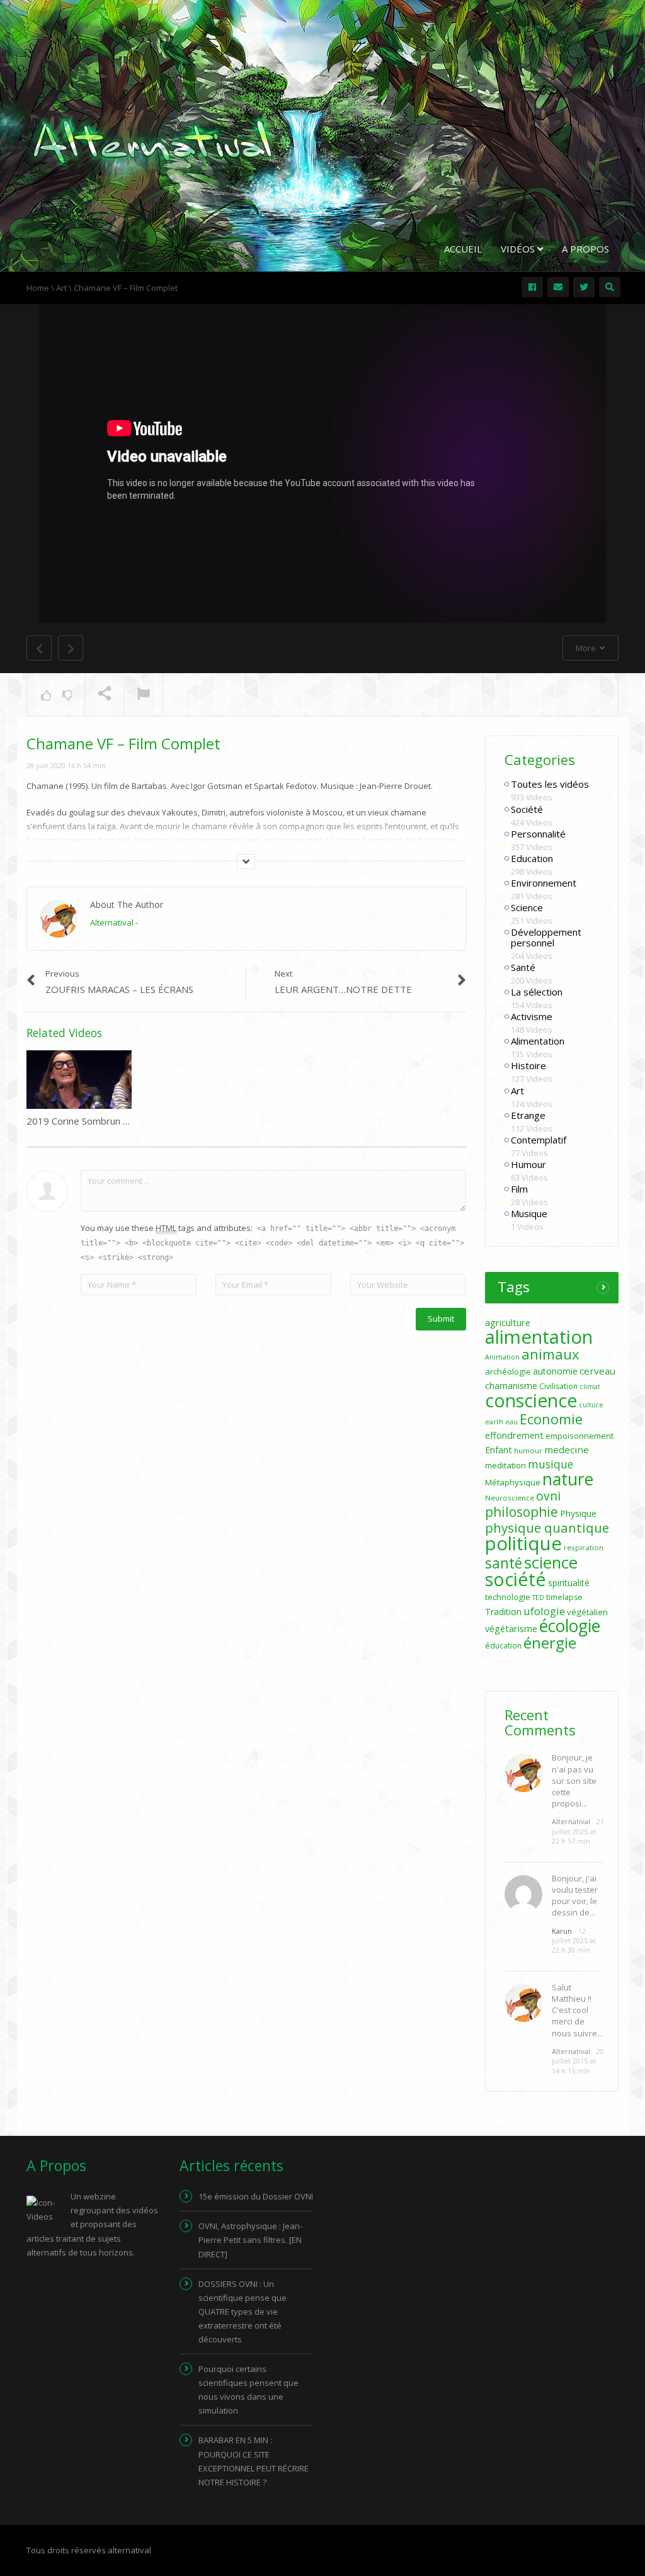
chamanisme (511, 1386)
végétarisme (511, 1629)
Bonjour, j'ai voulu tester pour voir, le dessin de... (575, 1896)
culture (591, 1405)
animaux (551, 1354)
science (551, 1562)
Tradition (503, 1612)
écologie (570, 1626)
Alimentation (538, 1041)
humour (528, 1450)
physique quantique (547, 1528)
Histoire (528, 1065)
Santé (523, 967)
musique (551, 1464)
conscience (531, 1400)
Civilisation (558, 1386)
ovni (548, 1496)
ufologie (544, 1611)
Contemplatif (539, 1140)
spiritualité (569, 1583)
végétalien (587, 1612)
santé (504, 1563)
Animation (502, 1357)
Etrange (528, 1115)
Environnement (544, 883)
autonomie (555, 1371)
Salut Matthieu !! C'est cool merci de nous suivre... (577, 2010)
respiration (584, 1547)
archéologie (508, 1371)
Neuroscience (510, 1498)
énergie (550, 1643)
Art (517, 1091)
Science (527, 907)
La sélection (537, 992)
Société (527, 809)
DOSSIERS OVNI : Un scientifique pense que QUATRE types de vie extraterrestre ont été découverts (243, 2312)
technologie (508, 1597)
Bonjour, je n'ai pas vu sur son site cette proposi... (574, 1780)
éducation (503, 1646)
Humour (528, 1164)
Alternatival (112, 922)
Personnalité (538, 834)
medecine (567, 1450)
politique (523, 1543)
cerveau (597, 1371)
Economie (551, 1419)
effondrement (514, 1435)
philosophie (522, 1512)
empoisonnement (579, 1436)
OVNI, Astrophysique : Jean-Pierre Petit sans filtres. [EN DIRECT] (250, 2240)
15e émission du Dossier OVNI (256, 2196)
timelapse (564, 1597)
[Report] (144, 695)
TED (538, 1597)
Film (519, 1189)
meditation (505, 1465)
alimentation (539, 1337)
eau (511, 1422)
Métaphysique (513, 1482)
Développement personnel (546, 937)
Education (532, 858)
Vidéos (519, 249)
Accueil (463, 249)
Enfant (499, 1450)
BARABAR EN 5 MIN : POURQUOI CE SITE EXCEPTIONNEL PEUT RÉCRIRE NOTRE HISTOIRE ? (254, 2461)
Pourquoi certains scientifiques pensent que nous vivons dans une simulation (248, 2390)
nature (568, 1479)
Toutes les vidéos (550, 784)
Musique (529, 1213)
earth (494, 1422)
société (516, 1579)
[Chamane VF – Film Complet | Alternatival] (152, 141)
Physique (578, 1513)
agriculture (508, 1323)
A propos (585, 249)
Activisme (532, 1016)
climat (590, 1387)
